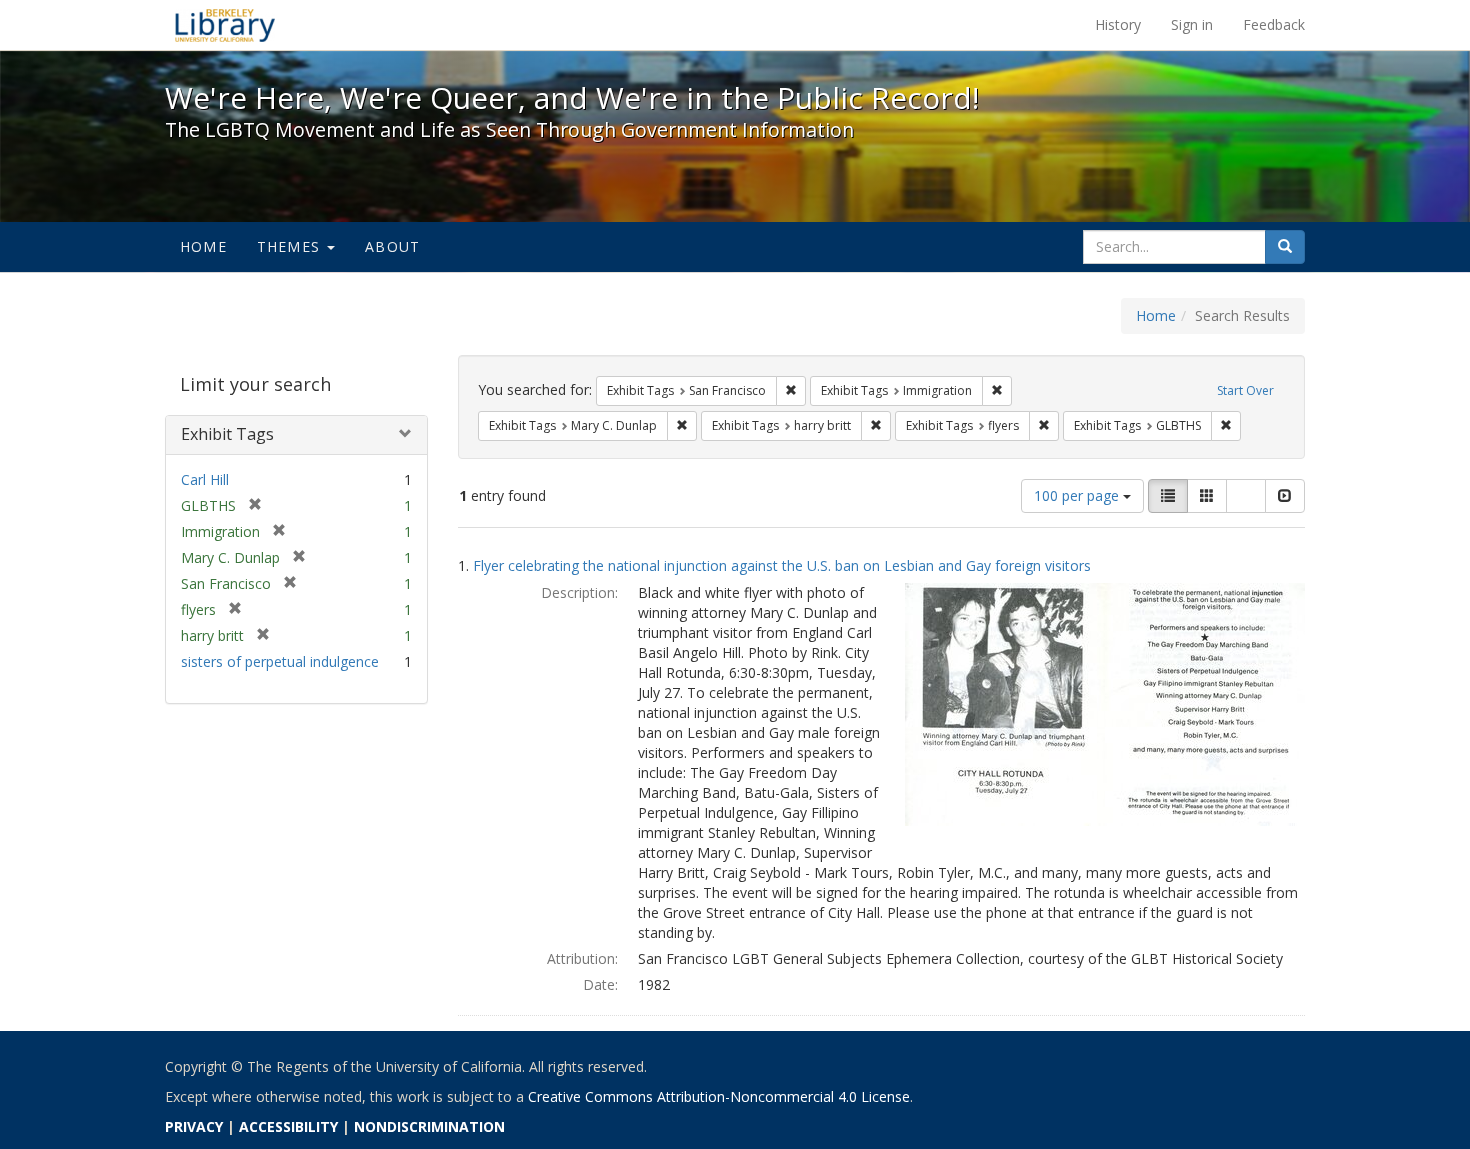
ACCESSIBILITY (288, 1126)
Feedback (1274, 24)
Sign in (1192, 24)
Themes (291, 246)
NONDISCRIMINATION (429, 1126)
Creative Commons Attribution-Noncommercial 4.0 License (719, 1096)
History (1118, 24)
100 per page (1078, 495)
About (392, 246)
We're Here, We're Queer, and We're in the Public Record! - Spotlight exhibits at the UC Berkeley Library (225, 25)
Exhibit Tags (227, 434)
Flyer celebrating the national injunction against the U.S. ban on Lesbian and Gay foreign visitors (782, 565)
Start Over (1245, 390)
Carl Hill (205, 479)
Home (203, 246)
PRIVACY (194, 1126)
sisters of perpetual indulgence (280, 661)
